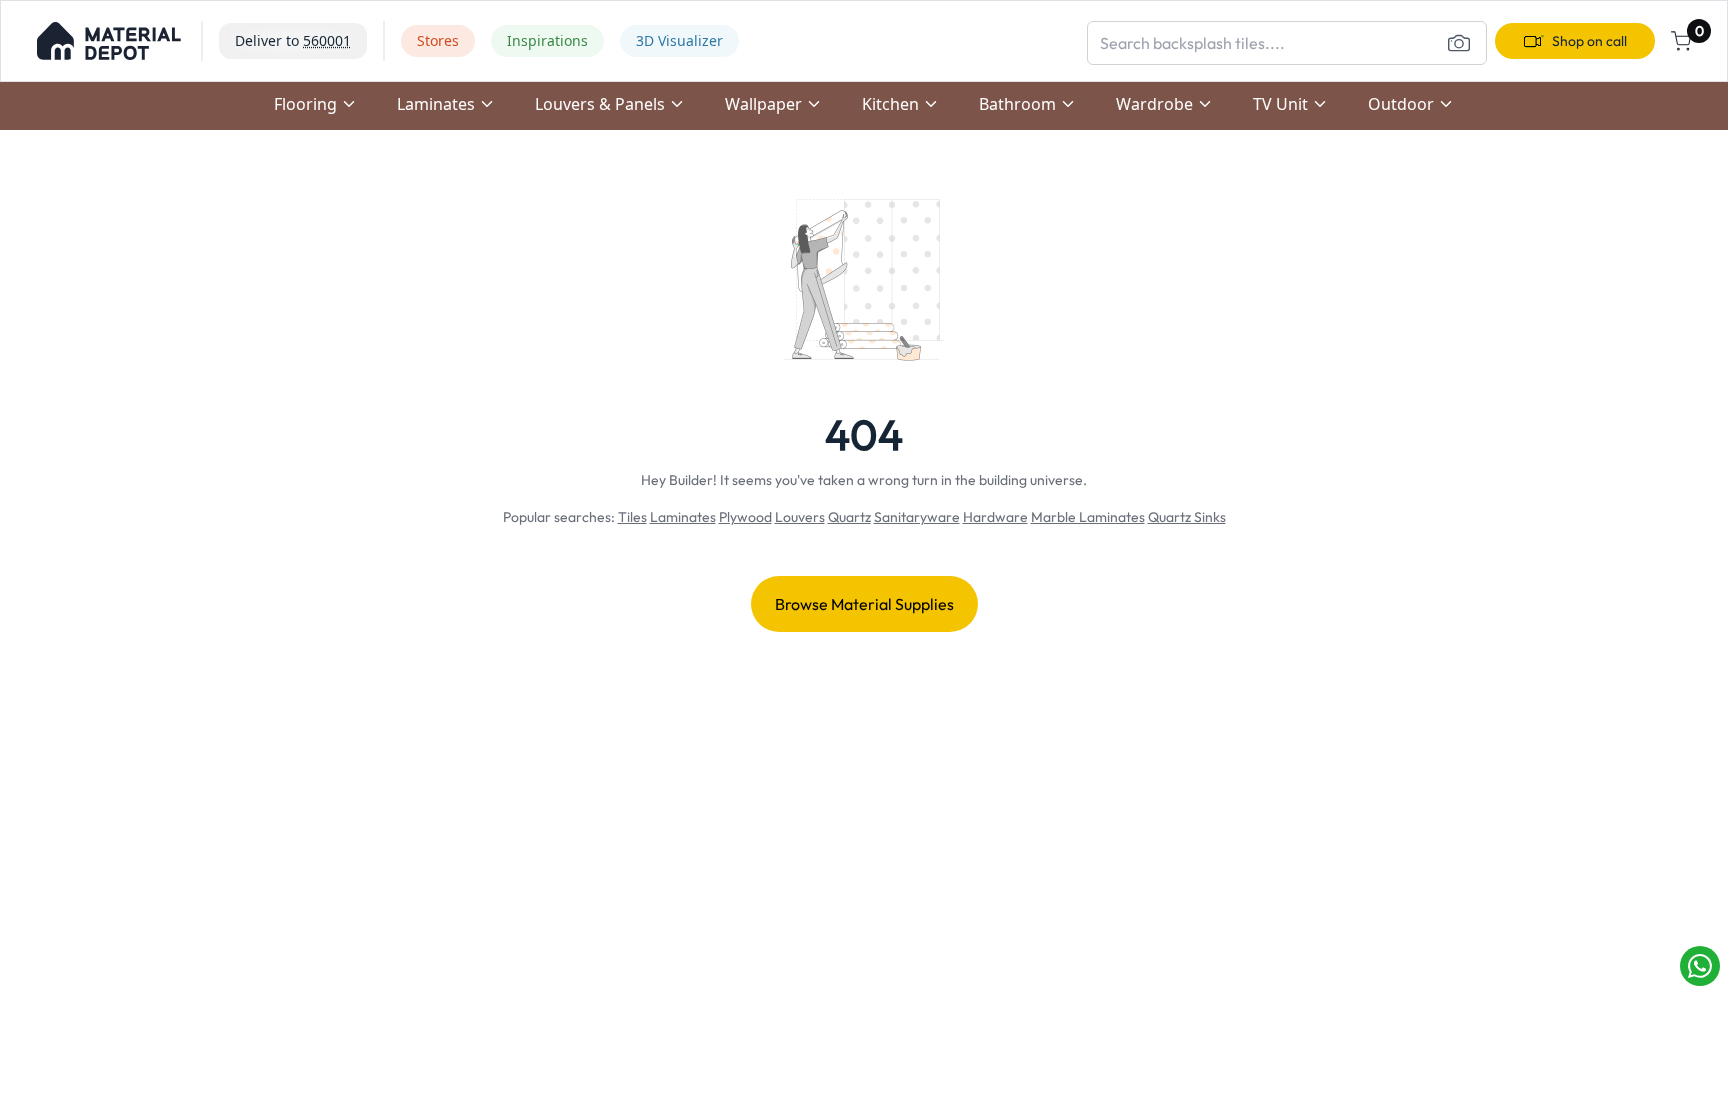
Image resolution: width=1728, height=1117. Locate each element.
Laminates (683, 517)
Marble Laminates (1088, 517)
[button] (109, 41)
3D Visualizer (679, 40)
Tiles (632, 517)
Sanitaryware (917, 517)
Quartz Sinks (1187, 517)
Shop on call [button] (1589, 41)
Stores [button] (438, 40)
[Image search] (1459, 43)
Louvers (800, 517)
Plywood (745, 517)
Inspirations (547, 40)
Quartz (849, 517)
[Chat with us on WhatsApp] (1700, 966)
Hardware (995, 517)
